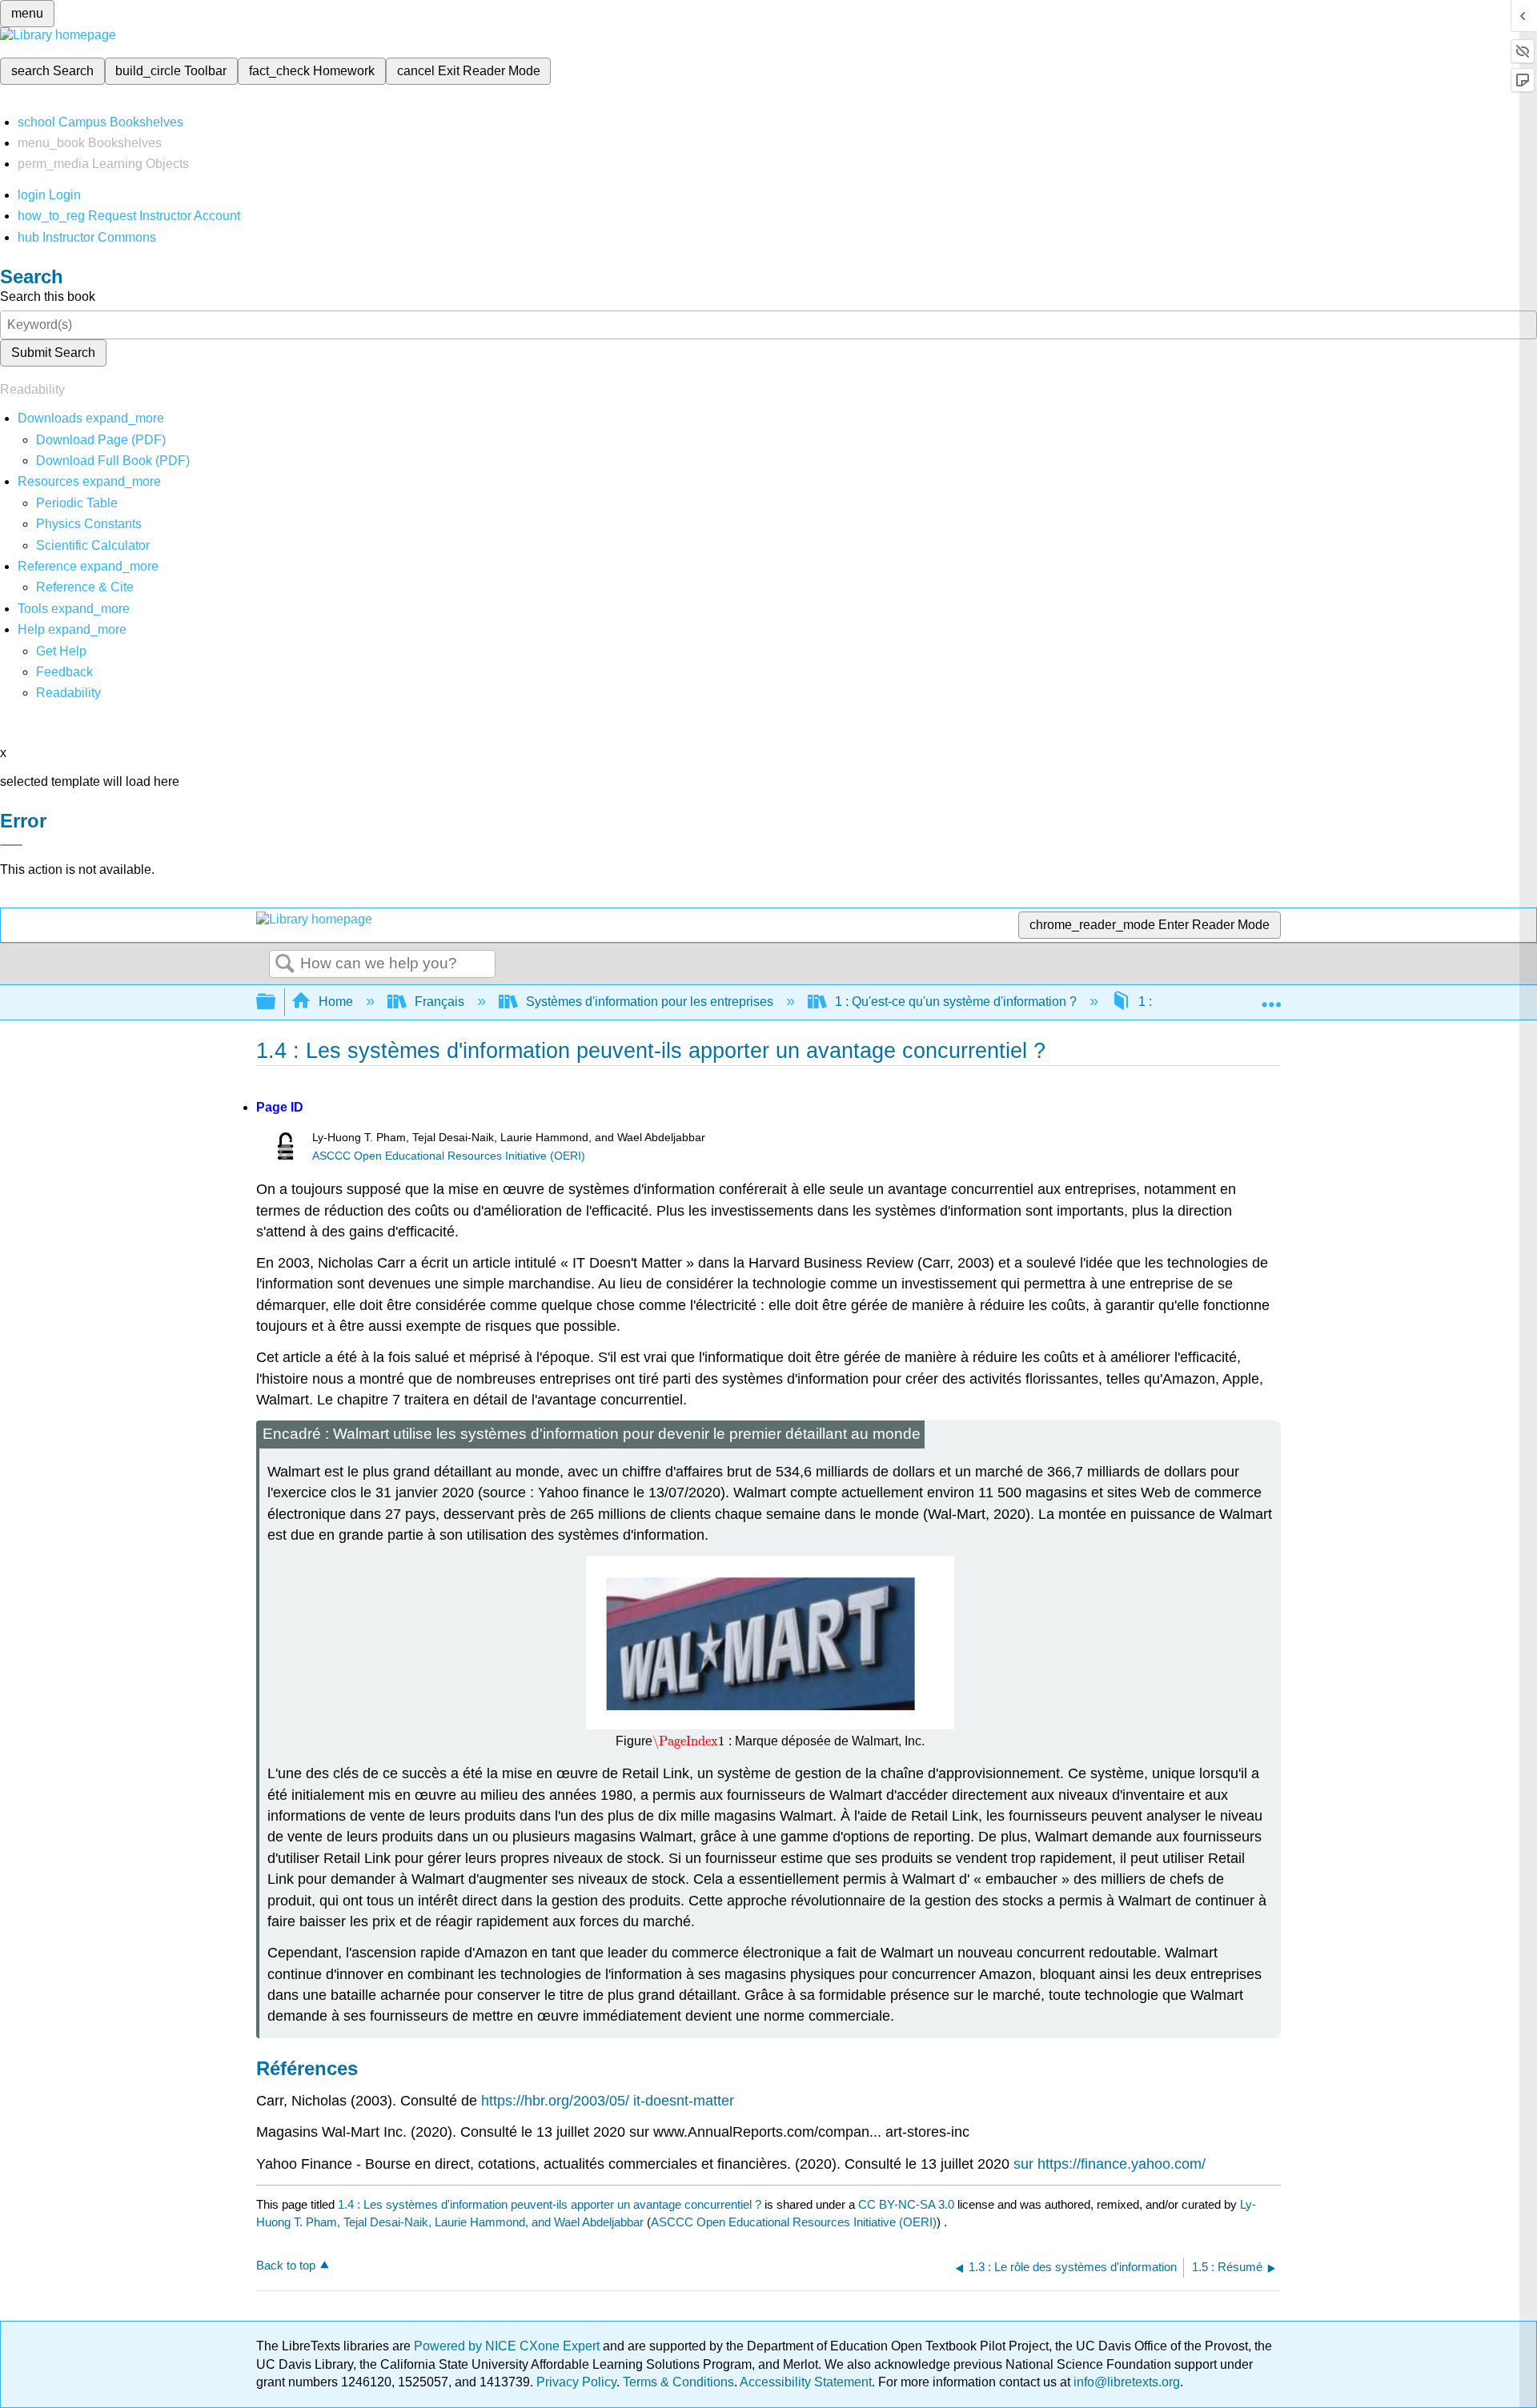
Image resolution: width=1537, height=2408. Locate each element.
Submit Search (53, 353)
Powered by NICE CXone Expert (508, 2346)
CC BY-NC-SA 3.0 (906, 2204)
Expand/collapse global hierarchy (276, 1002)
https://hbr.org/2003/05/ (555, 2101)
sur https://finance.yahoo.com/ (1110, 2164)
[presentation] (688, 1741)
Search (285, 964)
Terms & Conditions (678, 2382)
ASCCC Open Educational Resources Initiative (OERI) (449, 1156)
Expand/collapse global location (1271, 997)
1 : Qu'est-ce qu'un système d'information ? (956, 1002)
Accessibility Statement (806, 2382)
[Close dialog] (11, 845)
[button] (64, 672)
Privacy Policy (576, 2382)
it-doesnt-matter (684, 2101)
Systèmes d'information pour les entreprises (650, 1002)
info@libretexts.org (1125, 2382)
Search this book (48, 296)
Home (336, 1002)
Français (439, 1002)
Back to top (286, 2265)
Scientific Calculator (93, 545)
